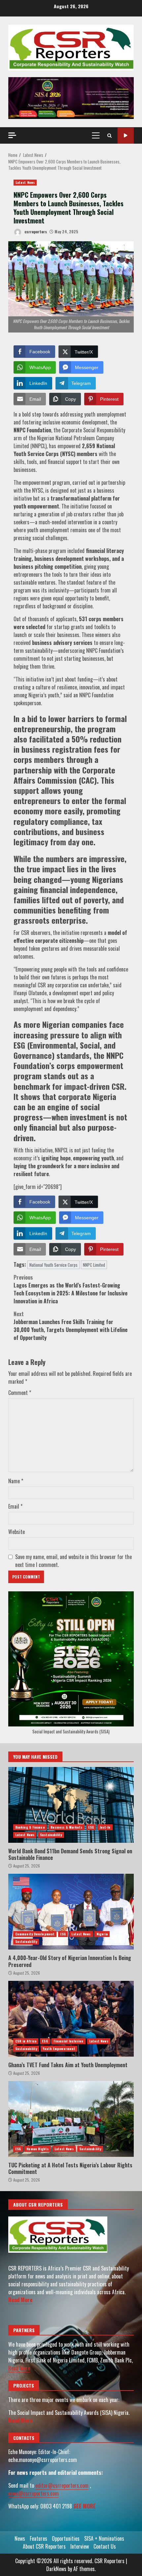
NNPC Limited (94, 1265)
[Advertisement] (71, 97)
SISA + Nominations (104, 2538)
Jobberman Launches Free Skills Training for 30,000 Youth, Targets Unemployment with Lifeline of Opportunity (71, 1326)
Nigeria (102, 1934)
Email (15, 1506)
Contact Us (105, 2546)
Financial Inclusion (69, 2041)
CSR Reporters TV (126, 136)
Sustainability (51, 1835)
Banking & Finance (30, 1827)
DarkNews (56, 2569)
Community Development (35, 1934)
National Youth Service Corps (53, 1265)
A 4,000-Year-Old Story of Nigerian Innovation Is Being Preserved (71, 1912)
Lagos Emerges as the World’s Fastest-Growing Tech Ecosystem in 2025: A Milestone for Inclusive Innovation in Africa (71, 1289)
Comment (20, 1393)
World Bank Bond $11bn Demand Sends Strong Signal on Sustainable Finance (71, 1805)
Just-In (105, 1827)
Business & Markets (67, 1827)
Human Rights (37, 2149)
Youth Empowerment (59, 2049)
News (20, 2538)
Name (16, 1481)
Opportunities (66, 2538)
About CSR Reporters (44, 2546)
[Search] (109, 135)
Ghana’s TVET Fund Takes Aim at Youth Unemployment (71, 2019)
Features (38, 2538)
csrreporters (35, 232)
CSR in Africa (26, 2041)
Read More (20, 2300)
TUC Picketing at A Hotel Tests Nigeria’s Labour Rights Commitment (71, 2119)
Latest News (25, 182)
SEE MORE (85, 2506)
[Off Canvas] (12, 135)
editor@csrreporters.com (62, 2485)
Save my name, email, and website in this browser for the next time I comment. (73, 1561)
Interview (80, 2546)
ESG (91, 1827)
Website (17, 1532)
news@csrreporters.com (34, 2493)
